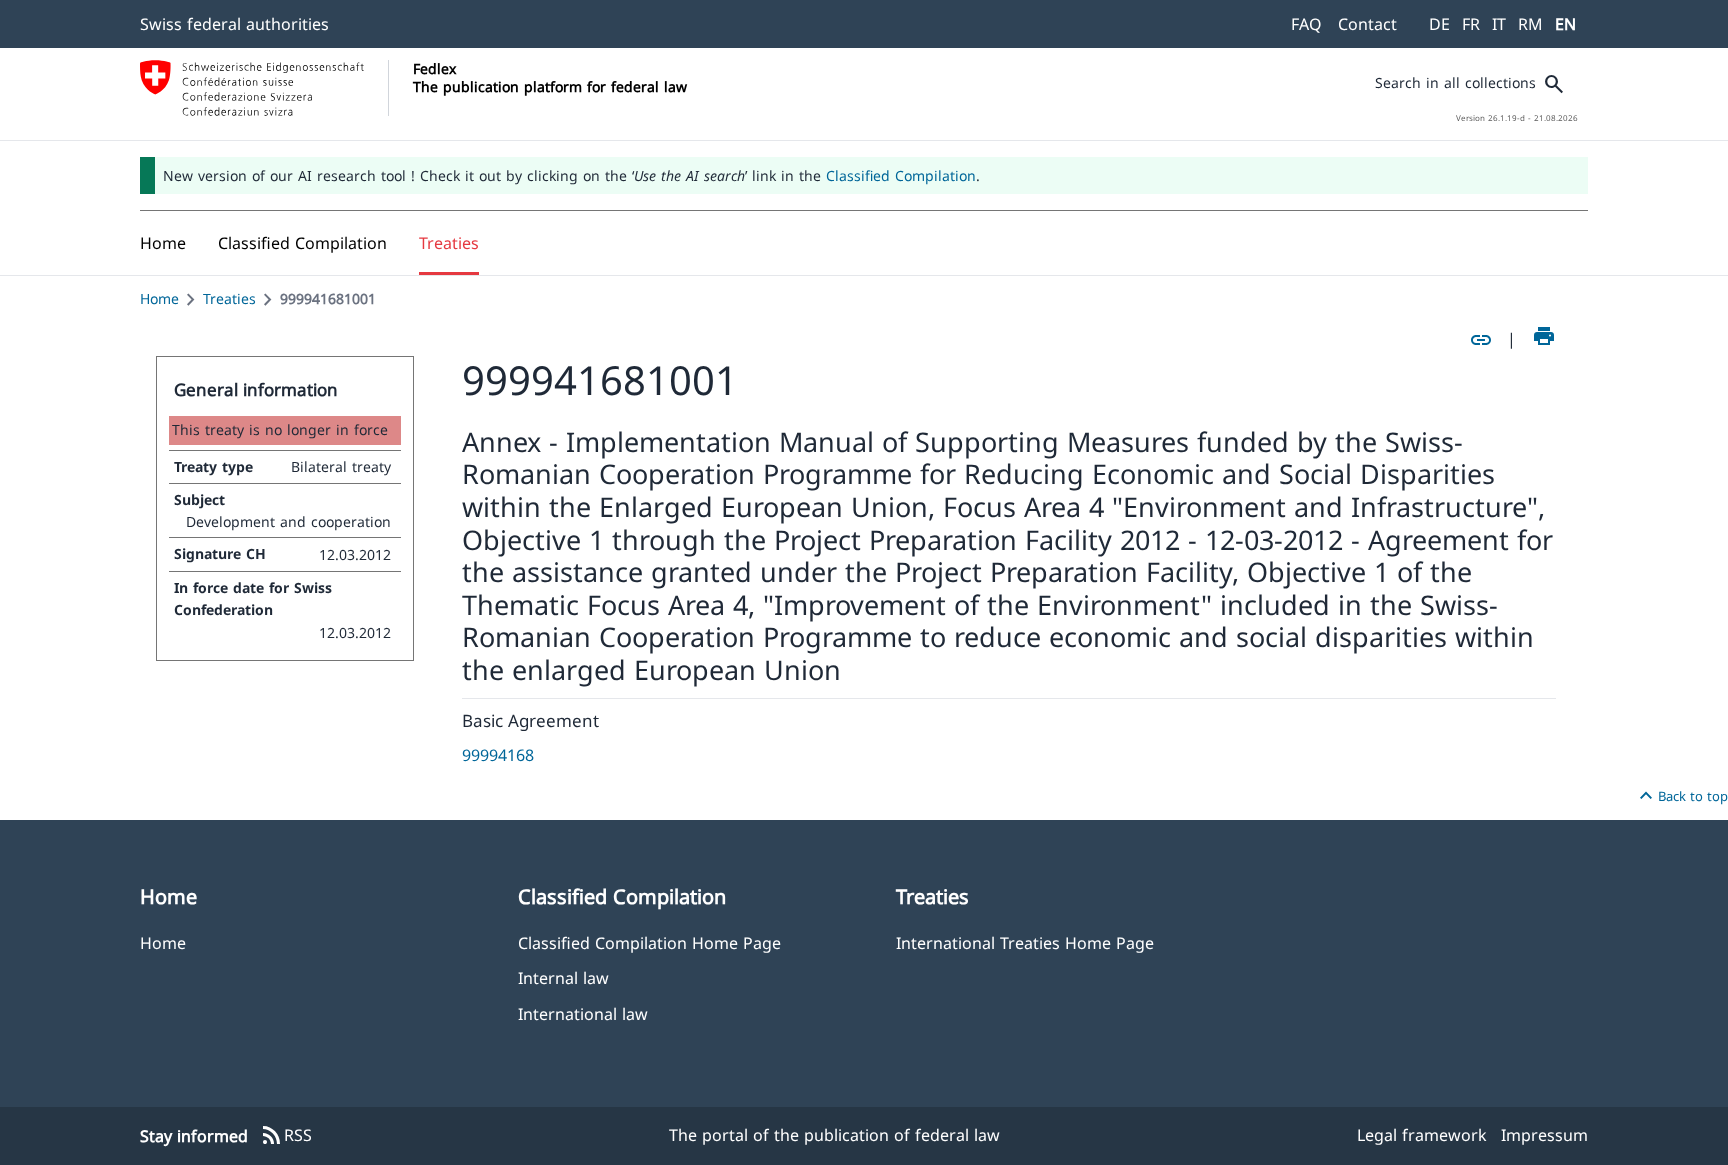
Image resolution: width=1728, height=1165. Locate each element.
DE (1439, 24)
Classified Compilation (901, 175)
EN (1565, 24)
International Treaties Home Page (1025, 942)
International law (583, 1013)
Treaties (229, 298)
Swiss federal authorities (234, 24)
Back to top (1681, 796)
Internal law (563, 977)
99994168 (498, 755)
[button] (302, 243)
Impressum (1544, 1135)
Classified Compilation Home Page (649, 942)
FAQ (1306, 24)
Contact (1367, 24)
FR (1471, 24)
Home (159, 298)
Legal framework (1422, 1135)
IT (1499, 24)
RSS (286, 1136)
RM (1530, 24)
